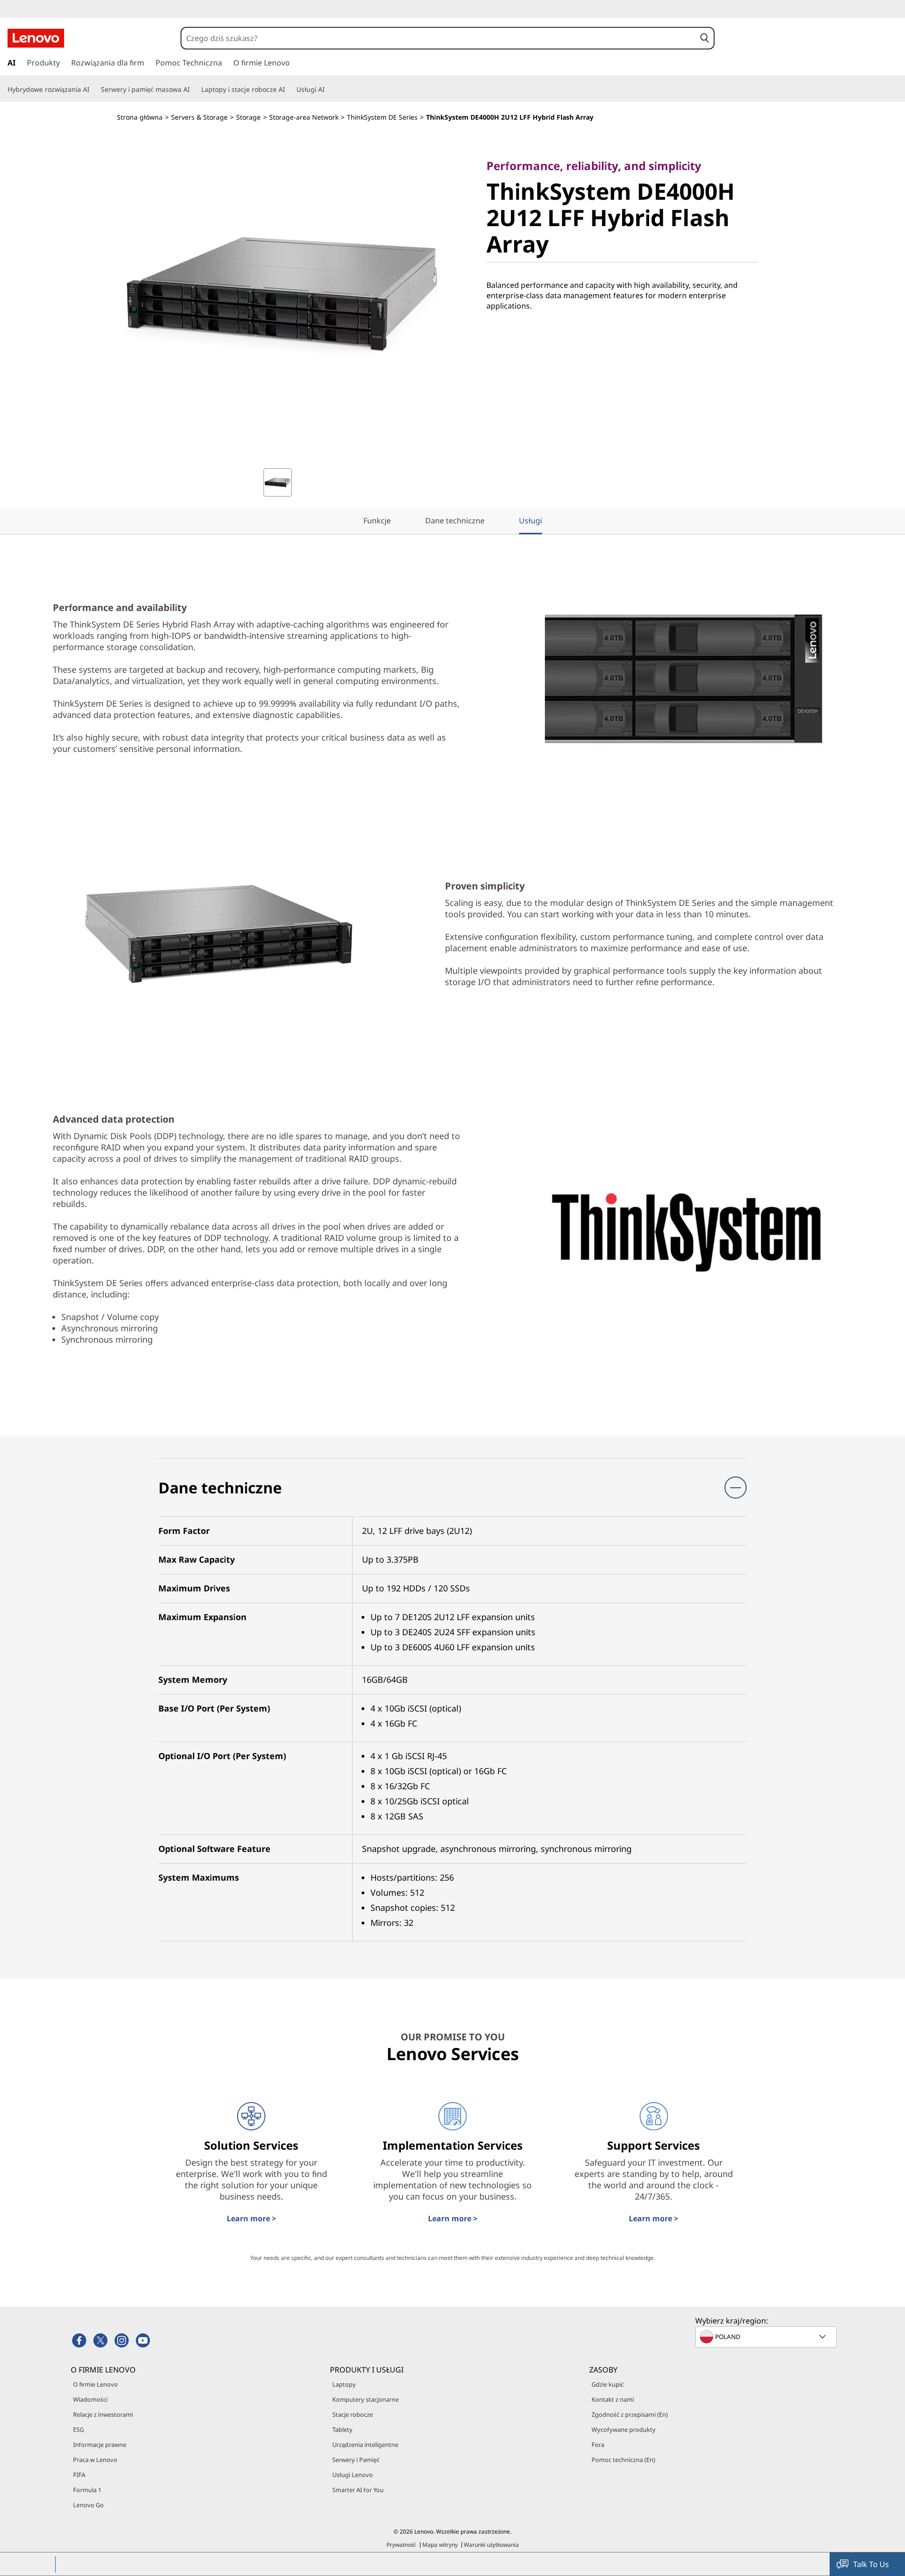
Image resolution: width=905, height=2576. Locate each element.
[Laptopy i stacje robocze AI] (289, 90)
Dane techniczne (455, 521)
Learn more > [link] (251, 2218)
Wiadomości (90, 2399)
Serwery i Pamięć (356, 2460)
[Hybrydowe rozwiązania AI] (93, 90)
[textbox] (767, 2337)
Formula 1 (87, 2490)
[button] (704, 38)
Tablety (342, 2429)
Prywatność (401, 2545)
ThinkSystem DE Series (382, 117)
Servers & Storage (199, 117)
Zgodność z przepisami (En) (630, 2414)
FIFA (79, 2475)
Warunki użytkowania (491, 2545)
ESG (78, 2429)
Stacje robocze (353, 2414)
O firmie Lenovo (95, 2384)
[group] (278, 482)
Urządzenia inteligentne (365, 2445)
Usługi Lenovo (353, 2475)
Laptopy (344, 2384)
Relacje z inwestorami (103, 2414)
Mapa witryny (440, 2545)
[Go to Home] (36, 38)
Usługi (531, 521)
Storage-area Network (304, 117)
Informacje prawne (100, 2445)
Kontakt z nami (613, 2399)
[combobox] (438, 38)
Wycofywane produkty (624, 2429)
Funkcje (377, 521)
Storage (248, 117)
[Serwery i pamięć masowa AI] (194, 90)
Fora (598, 2445)
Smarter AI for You (358, 2490)
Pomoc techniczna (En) (623, 2460)
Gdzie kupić (608, 2384)
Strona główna (140, 117)
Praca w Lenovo (95, 2460)
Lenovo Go (88, 2505)
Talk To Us (871, 2564)
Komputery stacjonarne (366, 2399)
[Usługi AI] (329, 90)
